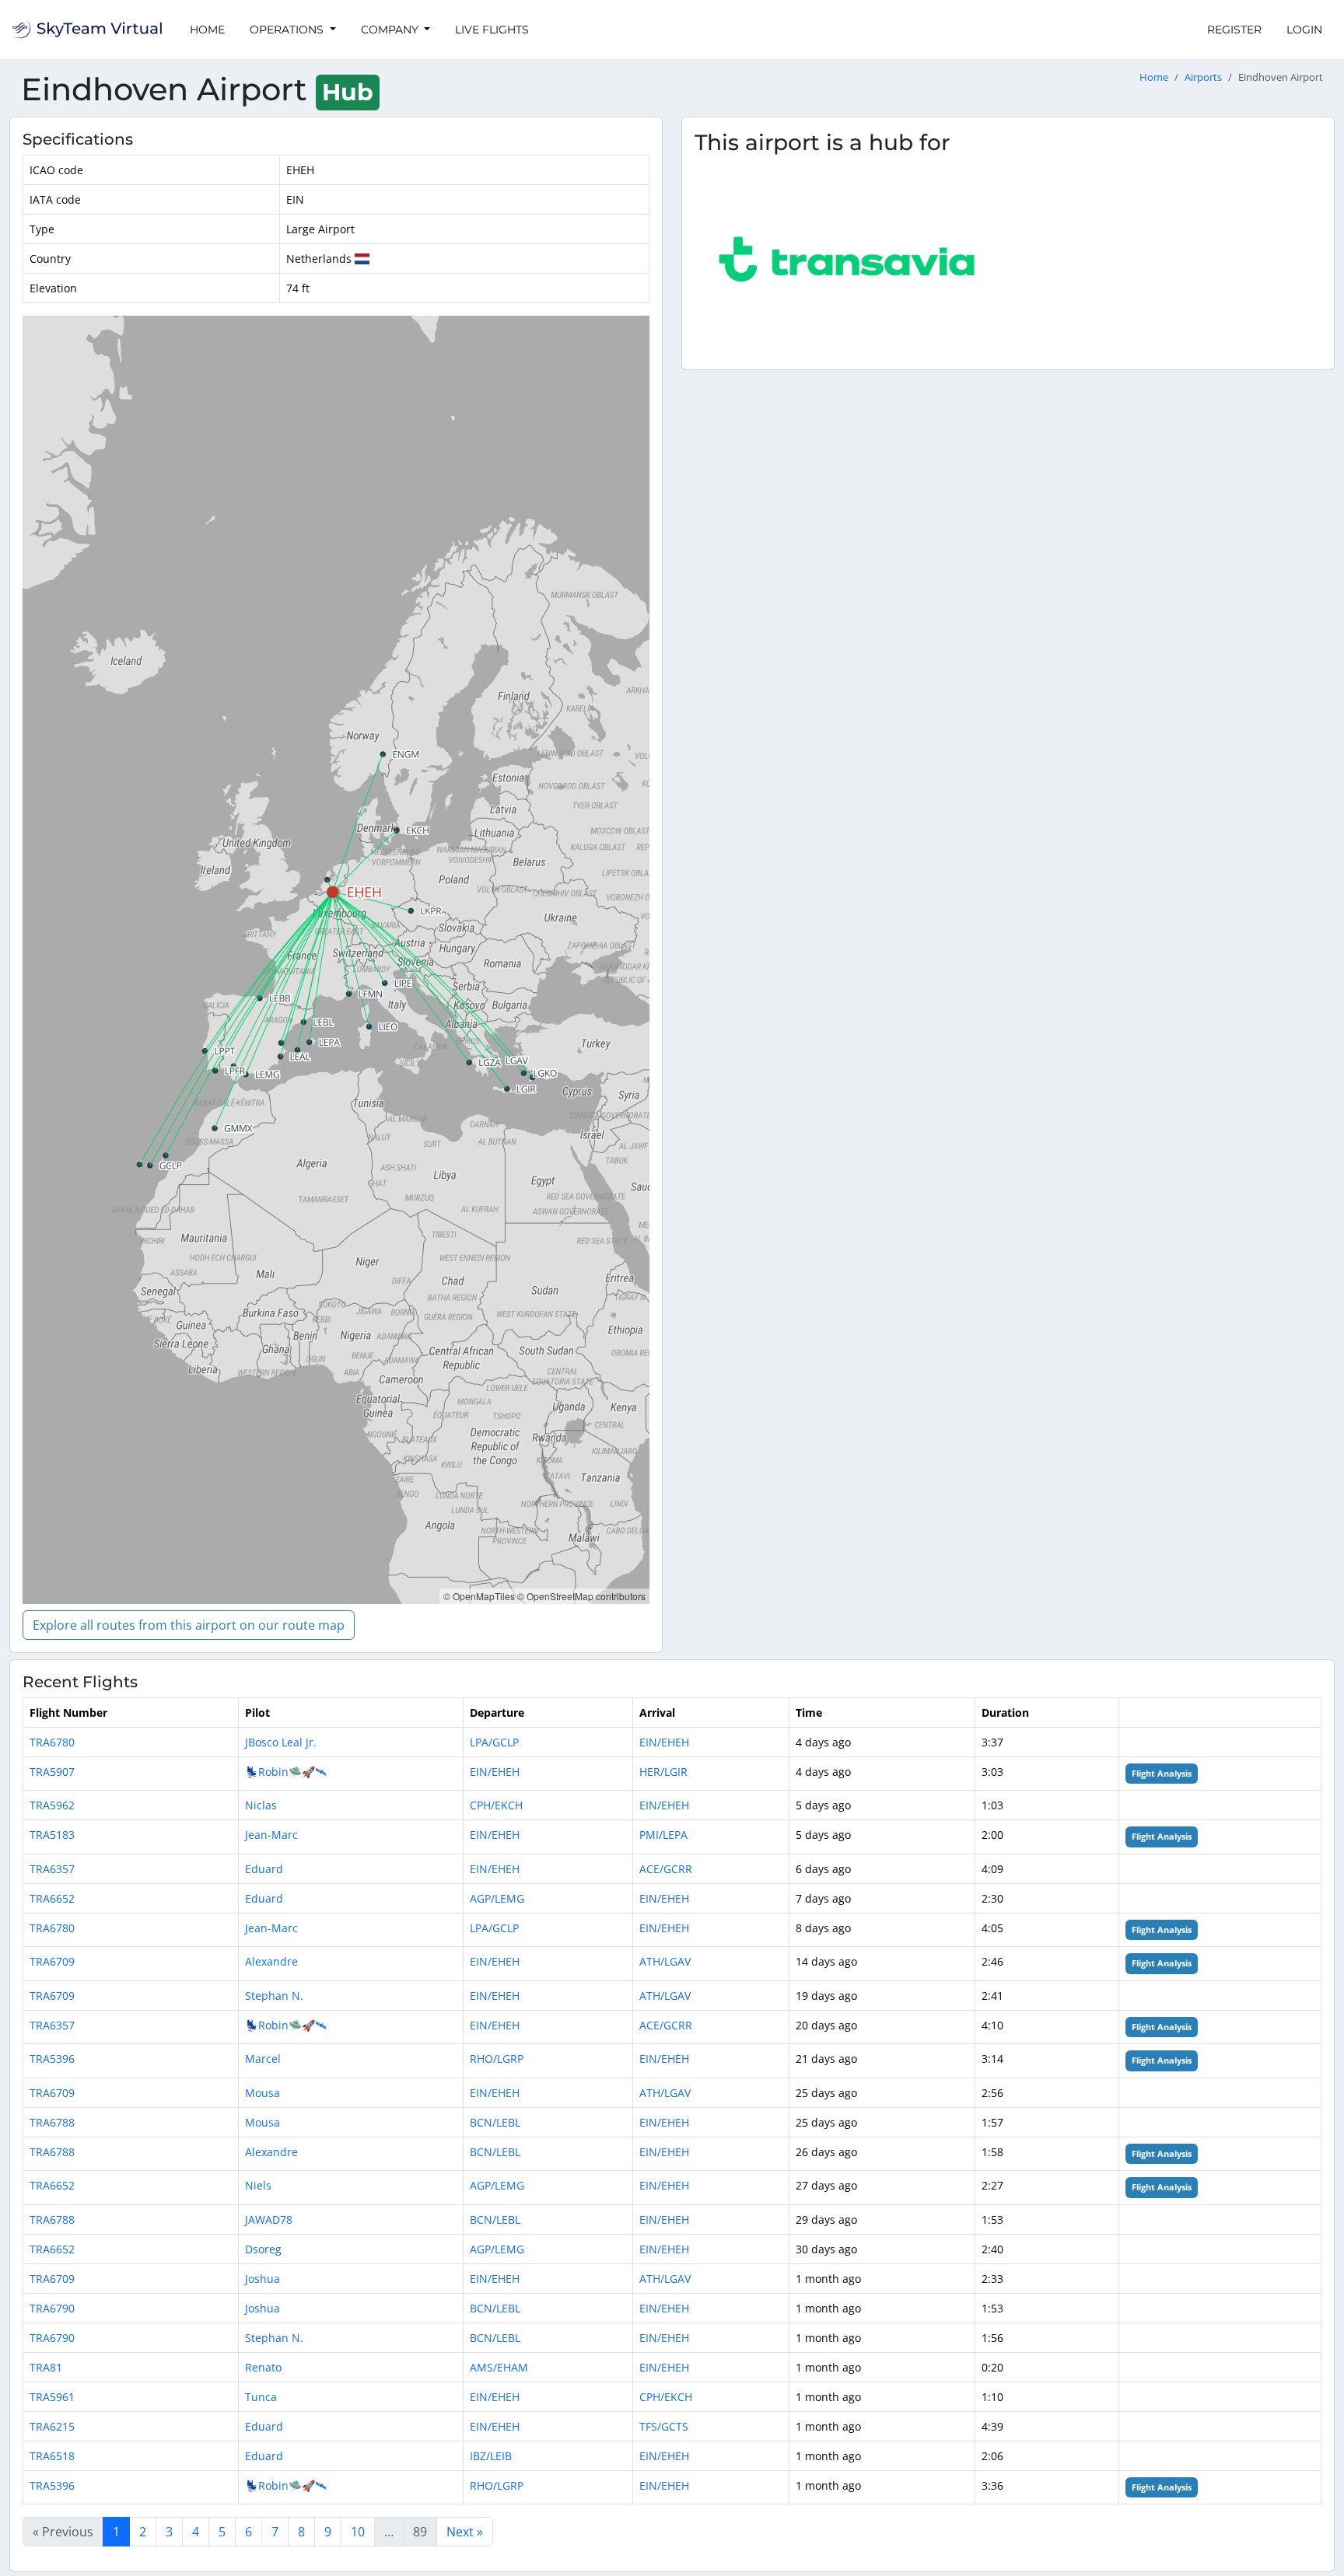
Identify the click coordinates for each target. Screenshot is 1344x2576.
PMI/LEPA (663, 1835)
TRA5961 (52, 2397)
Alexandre (271, 1961)
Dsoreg (263, 2249)
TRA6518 (52, 2456)
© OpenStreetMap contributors (581, 1596)
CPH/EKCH (496, 1805)
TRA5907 (52, 1772)
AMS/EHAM (499, 2367)
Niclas (261, 1805)
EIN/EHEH (664, 1742)
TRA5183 (52, 1835)
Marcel (263, 2059)
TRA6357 (52, 1869)
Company (391, 30)
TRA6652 (52, 1898)
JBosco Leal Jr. (281, 1742)
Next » (465, 2532)
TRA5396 (52, 2059)
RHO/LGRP (497, 2059)
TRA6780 (52, 1742)
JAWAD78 (269, 2219)
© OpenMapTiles (479, 1596)
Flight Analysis (1162, 1774)
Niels (258, 2185)
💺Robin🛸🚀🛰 (286, 1772)
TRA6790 (52, 2308)
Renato (263, 2367)
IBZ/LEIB (491, 2456)
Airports (1203, 77)
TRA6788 (52, 2122)
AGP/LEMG (497, 1898)
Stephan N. (274, 1996)
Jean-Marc (271, 1835)
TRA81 (46, 2367)
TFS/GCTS (664, 2426)
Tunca (261, 2397)
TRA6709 (52, 1961)
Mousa (262, 2093)
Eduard (264, 1869)
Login (1304, 30)
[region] (336, 960)
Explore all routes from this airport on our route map (189, 1625)
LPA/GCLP (494, 1742)
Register (1234, 30)
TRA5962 (52, 1805)
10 (358, 2532)
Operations (288, 30)
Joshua (262, 2279)
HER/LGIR (663, 1772)
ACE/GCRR (666, 1869)
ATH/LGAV (665, 1961)
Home (207, 30)
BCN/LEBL (495, 2122)
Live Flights (492, 30)
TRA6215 (52, 2426)
